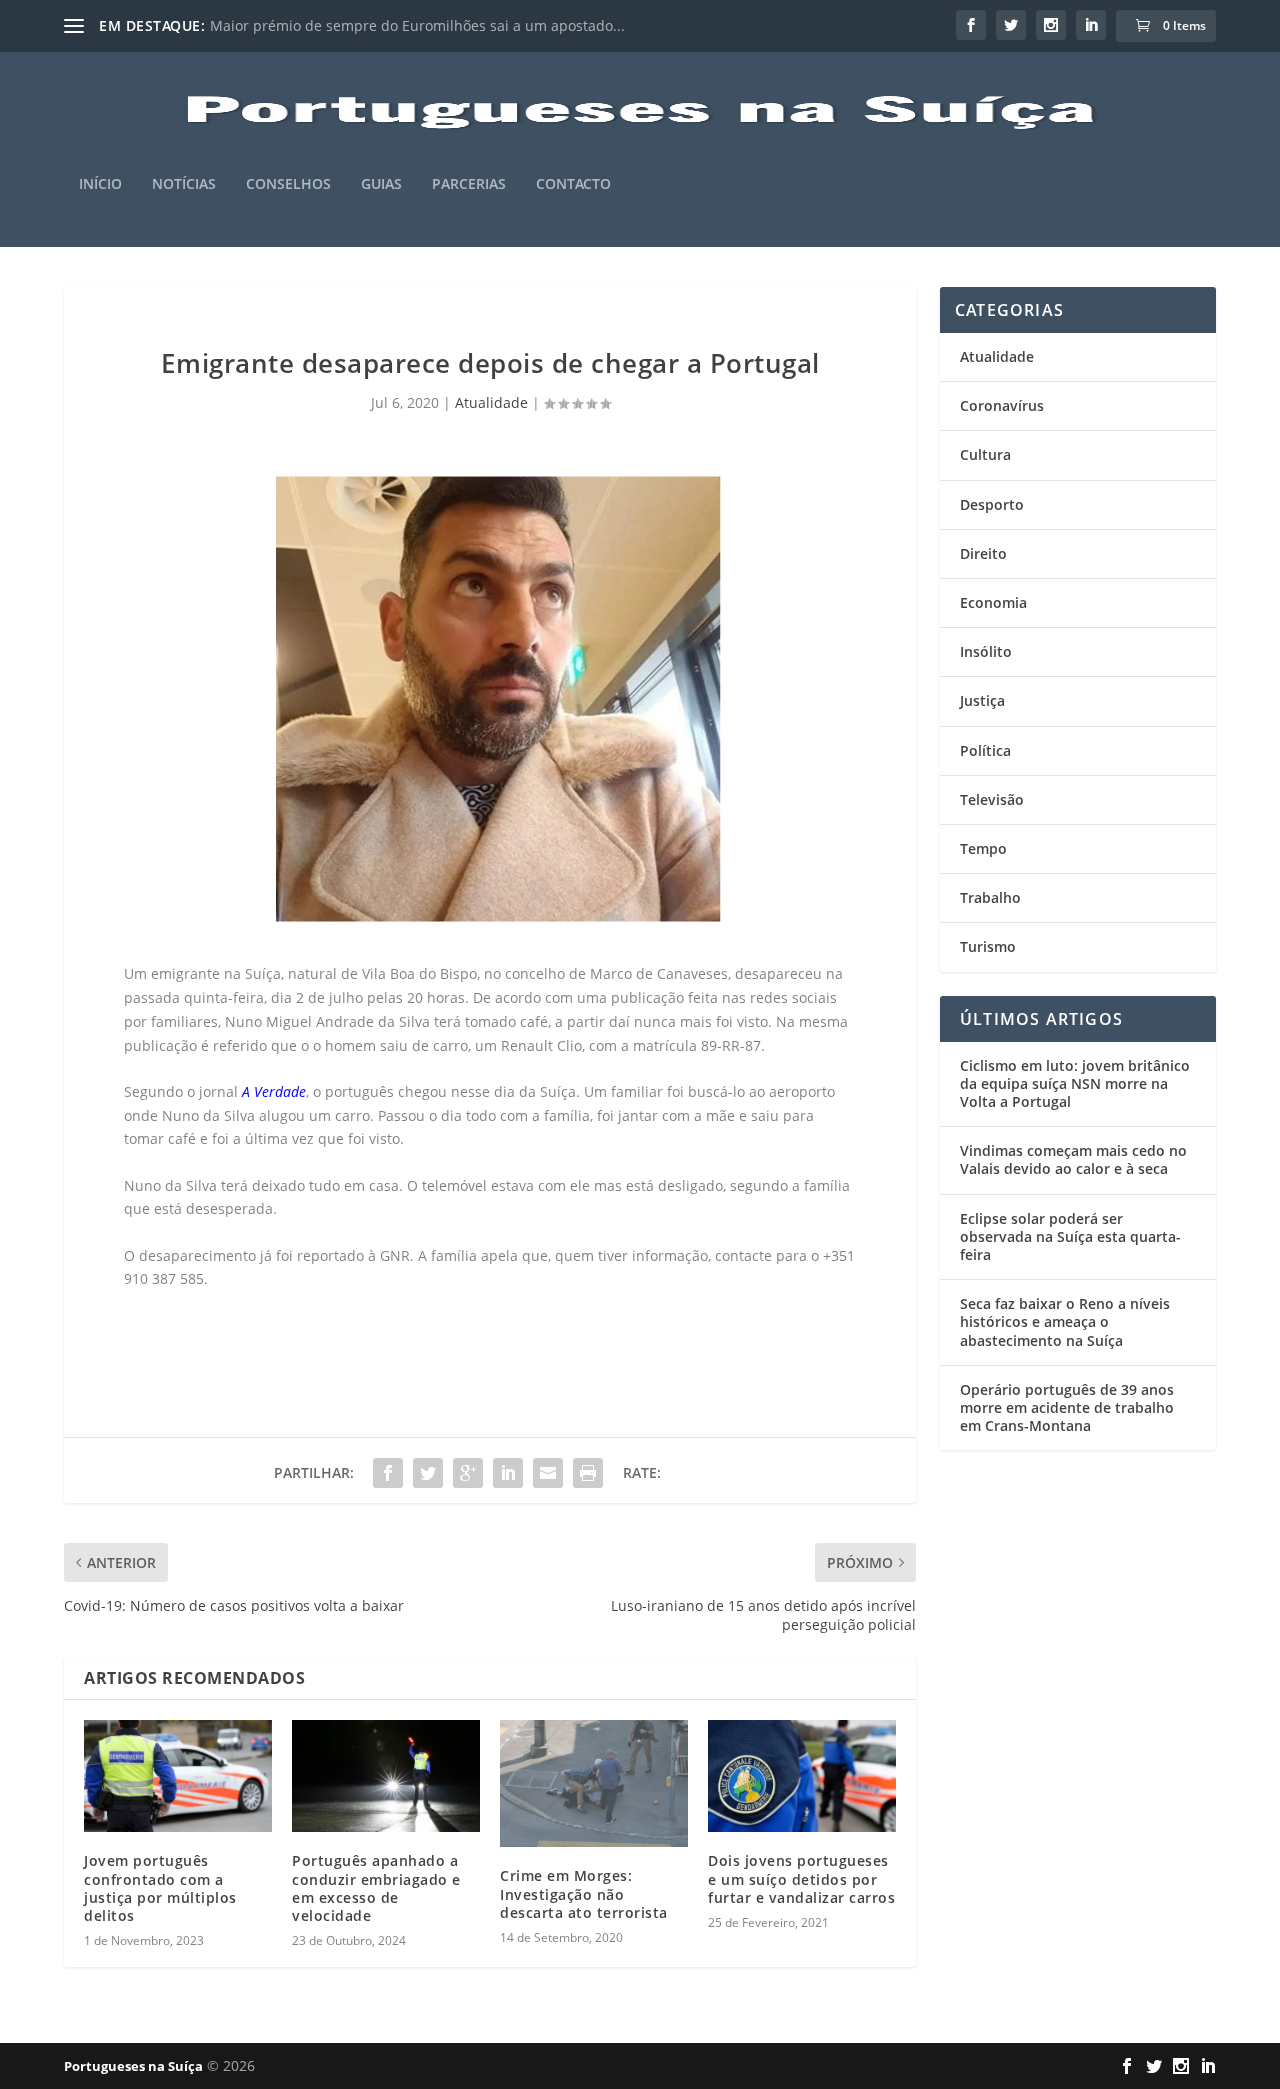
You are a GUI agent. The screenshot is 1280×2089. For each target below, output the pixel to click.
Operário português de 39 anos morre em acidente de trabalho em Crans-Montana (1067, 1407)
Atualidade (491, 402)
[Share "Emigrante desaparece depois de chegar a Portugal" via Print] (588, 1473)
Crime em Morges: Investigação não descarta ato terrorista (584, 1893)
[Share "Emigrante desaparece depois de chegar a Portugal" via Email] (548, 1473)
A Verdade (274, 1091)
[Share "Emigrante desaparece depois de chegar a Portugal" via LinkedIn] (508, 1473)
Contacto (573, 184)
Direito (983, 553)
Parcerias (469, 184)
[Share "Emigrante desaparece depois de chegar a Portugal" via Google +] (468, 1473)
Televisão (992, 799)
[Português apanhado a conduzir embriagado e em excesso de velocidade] (386, 1776)
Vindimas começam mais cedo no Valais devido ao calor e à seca (1073, 1159)
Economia (993, 602)
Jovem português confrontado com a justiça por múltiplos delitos (160, 1888)
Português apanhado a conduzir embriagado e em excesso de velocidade (376, 1888)
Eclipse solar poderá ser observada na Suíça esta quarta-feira (1070, 1236)
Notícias (184, 184)
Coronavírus (1002, 405)
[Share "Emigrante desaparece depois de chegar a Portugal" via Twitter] (428, 1473)
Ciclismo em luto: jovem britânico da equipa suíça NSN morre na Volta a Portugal (1075, 1083)
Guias (381, 184)
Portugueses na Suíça (133, 2066)
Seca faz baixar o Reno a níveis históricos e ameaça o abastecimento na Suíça (1065, 1321)
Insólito (986, 651)
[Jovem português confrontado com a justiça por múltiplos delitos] (178, 1776)
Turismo (988, 946)
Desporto (992, 504)
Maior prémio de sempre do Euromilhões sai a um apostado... (417, 25)
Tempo (983, 848)
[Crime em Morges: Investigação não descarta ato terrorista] (594, 1784)
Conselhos (288, 184)
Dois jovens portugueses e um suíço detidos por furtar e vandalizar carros (801, 1878)
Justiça (982, 700)
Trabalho (990, 897)
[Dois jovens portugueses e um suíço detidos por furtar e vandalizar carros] (802, 1776)
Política (985, 750)
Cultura (985, 454)
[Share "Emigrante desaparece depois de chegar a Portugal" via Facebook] (388, 1473)
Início (100, 184)
